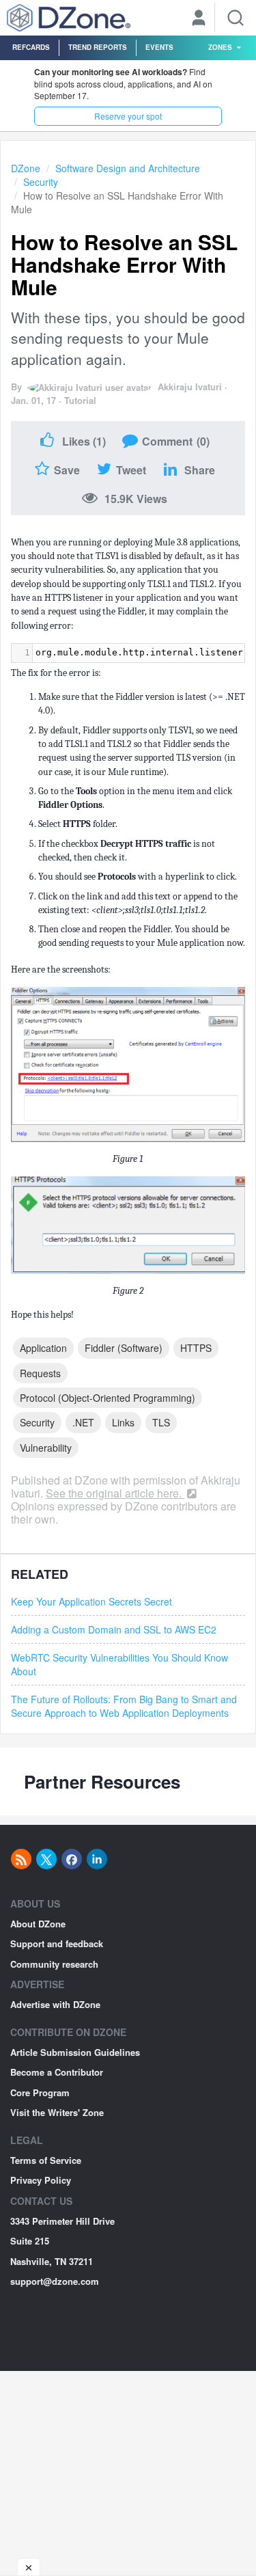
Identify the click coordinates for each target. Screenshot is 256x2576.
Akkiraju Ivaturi (190, 387)
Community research (54, 1964)
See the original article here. (115, 1493)
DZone (26, 168)
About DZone (38, 1924)
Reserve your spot (128, 116)
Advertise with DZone (55, 2004)
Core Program (40, 2092)
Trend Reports (98, 47)
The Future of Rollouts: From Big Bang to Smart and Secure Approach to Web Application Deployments (124, 1706)
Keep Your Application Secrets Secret (91, 1601)
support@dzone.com (55, 2281)
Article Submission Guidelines (75, 2052)
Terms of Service (46, 2160)
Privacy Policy (41, 2180)
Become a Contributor (57, 2072)
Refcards (31, 47)
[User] (199, 19)
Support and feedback (57, 1943)
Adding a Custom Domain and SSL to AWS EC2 (114, 1629)
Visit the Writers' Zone (57, 2112)
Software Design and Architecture (128, 168)
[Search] (236, 18)
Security (41, 182)
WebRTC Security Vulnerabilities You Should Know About (119, 1664)
